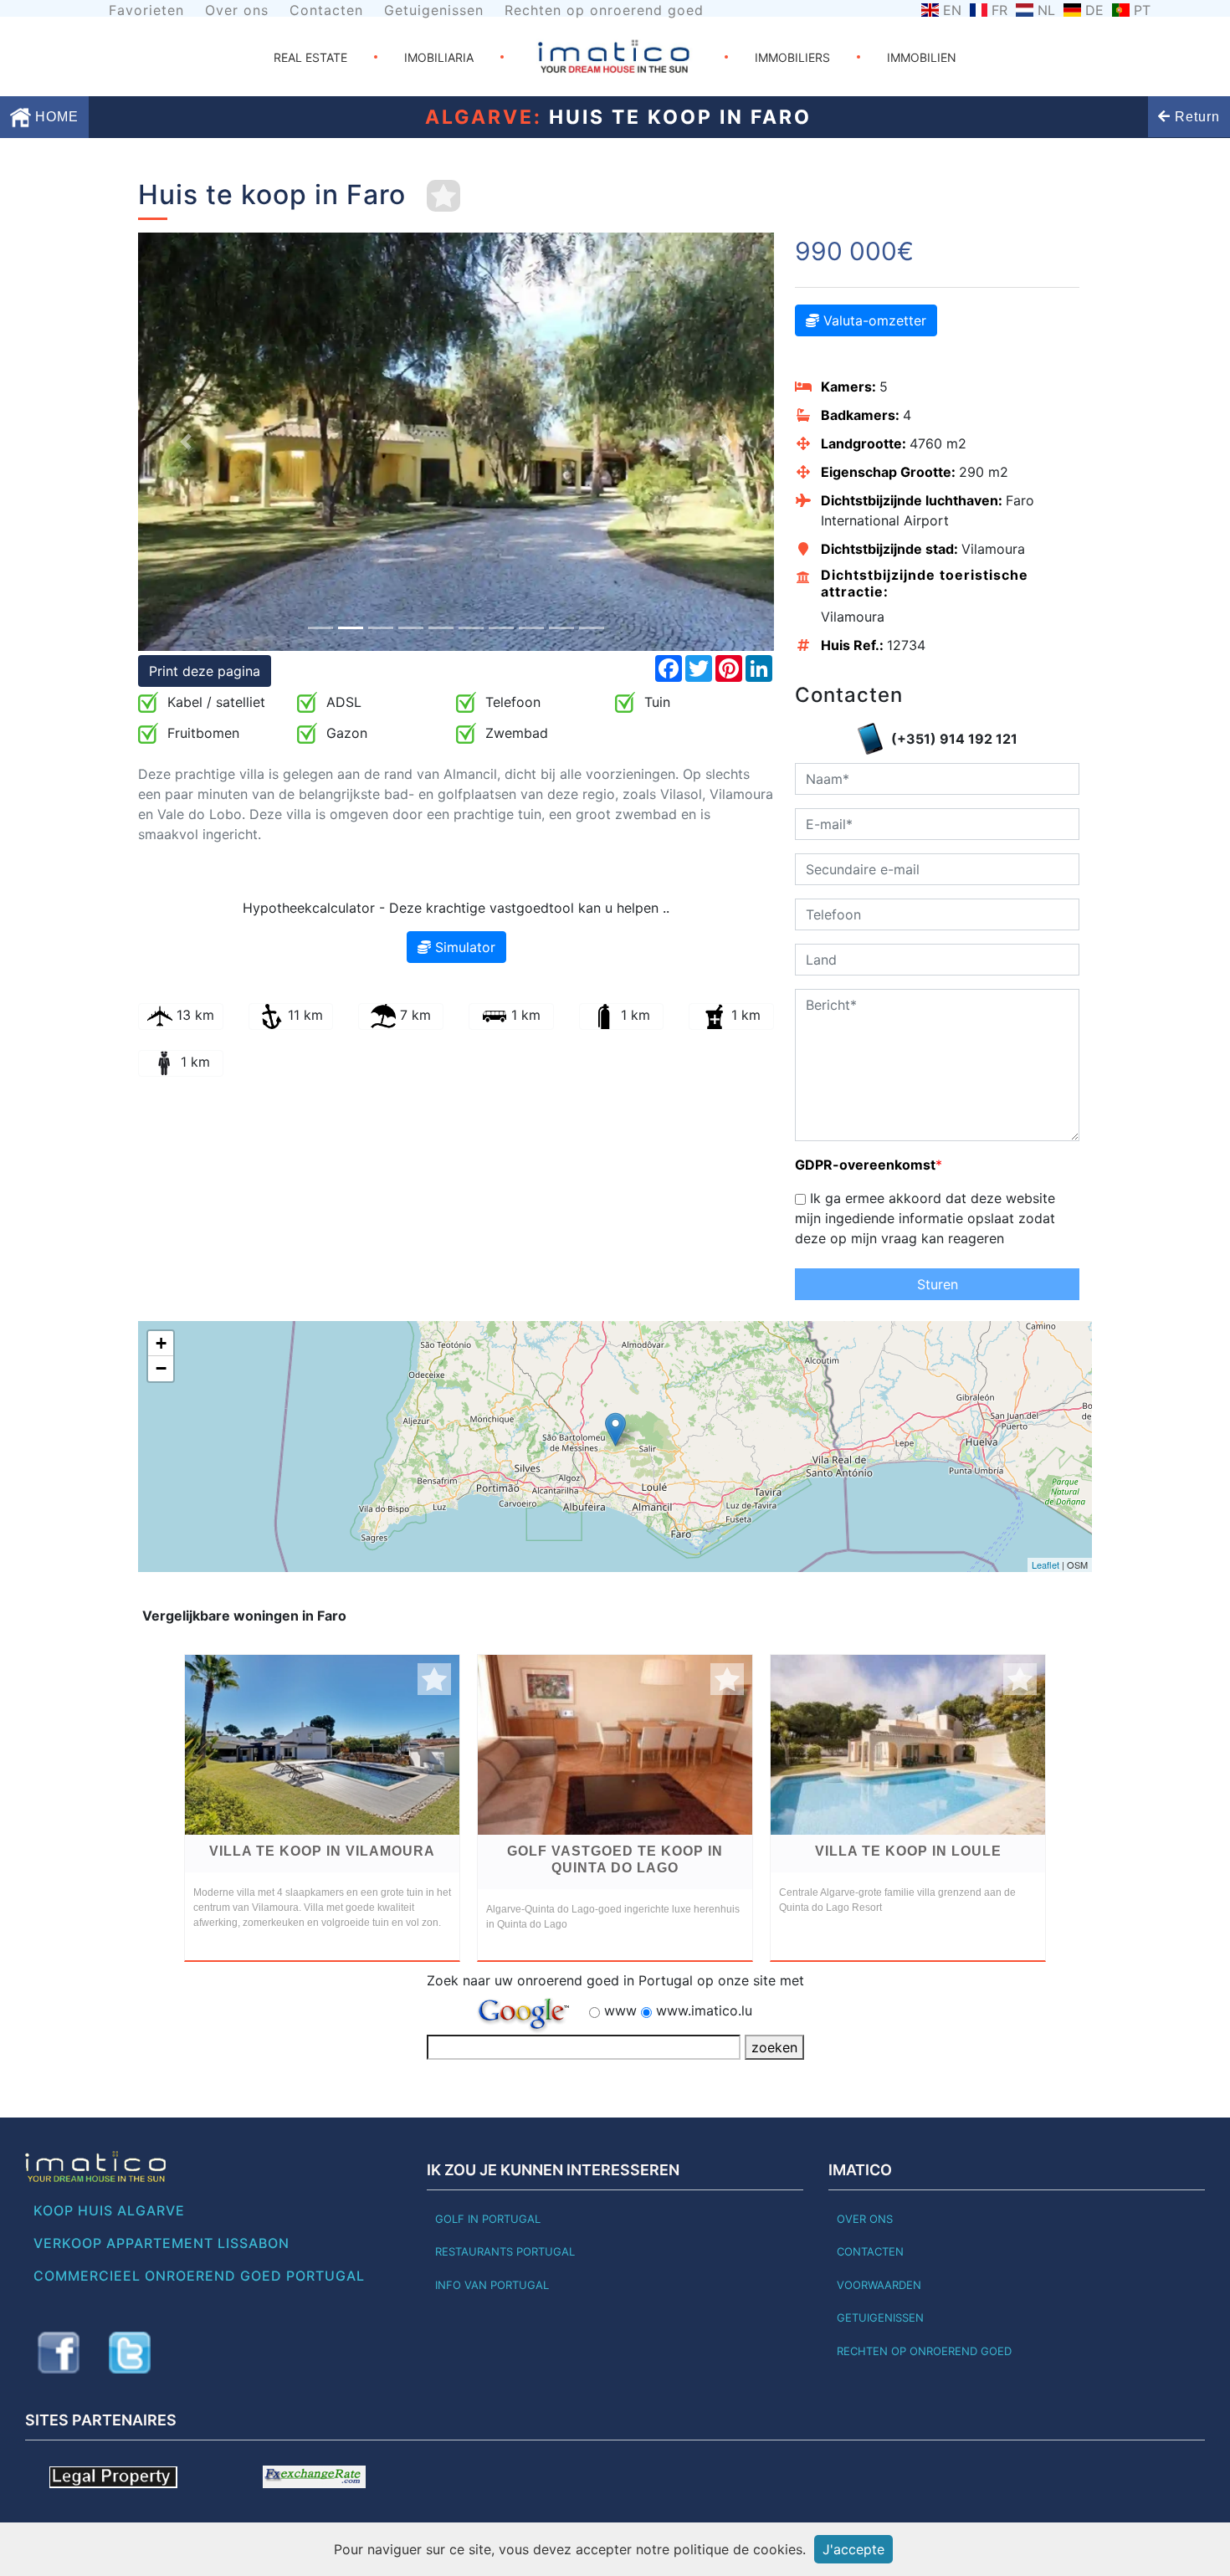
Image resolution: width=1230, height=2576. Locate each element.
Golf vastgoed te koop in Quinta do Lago (615, 1859)
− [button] (161, 1368)
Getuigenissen (434, 10)
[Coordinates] (615, 1429)
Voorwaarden (879, 2285)
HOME (55, 117)
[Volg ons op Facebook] (59, 2353)
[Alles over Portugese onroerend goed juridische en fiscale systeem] (113, 2476)
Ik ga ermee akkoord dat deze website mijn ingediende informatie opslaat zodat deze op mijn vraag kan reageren (925, 1218)
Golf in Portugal (488, 2219)
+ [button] (161, 1343)
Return (1195, 117)
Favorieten (146, 10)
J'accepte (853, 2549)
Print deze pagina (205, 671)
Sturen (938, 1284)
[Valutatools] (314, 2476)
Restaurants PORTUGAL (505, 2251)
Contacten (326, 10)
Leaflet (1045, 1565)
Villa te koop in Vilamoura (322, 1851)
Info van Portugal (492, 2285)
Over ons (237, 10)
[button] (186, 442)
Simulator (463, 947)
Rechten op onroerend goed (604, 10)
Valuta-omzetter (873, 320)
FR (999, 10)
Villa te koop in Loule (908, 1851)
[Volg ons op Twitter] (130, 2353)
